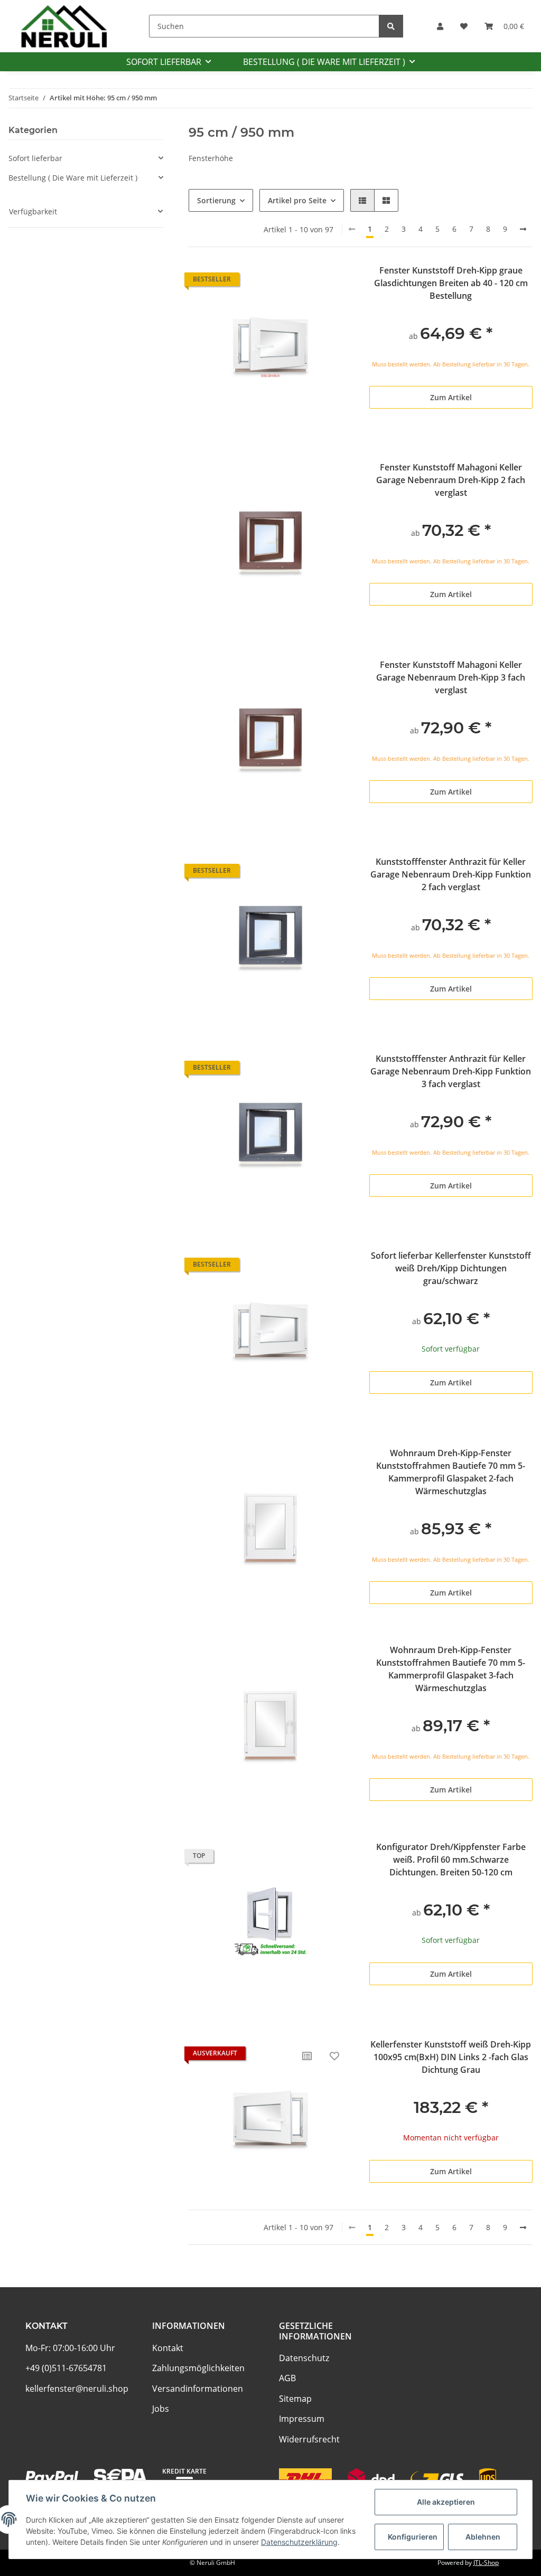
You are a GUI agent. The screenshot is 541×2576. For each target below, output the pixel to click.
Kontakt (168, 2348)
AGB (287, 2378)
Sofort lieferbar (35, 158)
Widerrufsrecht (309, 2439)
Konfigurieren (413, 2537)
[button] (440, 26)
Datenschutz (304, 2358)
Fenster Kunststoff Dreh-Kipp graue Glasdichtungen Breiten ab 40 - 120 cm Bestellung (451, 283)
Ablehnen (483, 2537)
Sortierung (216, 200)
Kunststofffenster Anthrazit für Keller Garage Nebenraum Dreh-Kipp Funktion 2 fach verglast (451, 874)
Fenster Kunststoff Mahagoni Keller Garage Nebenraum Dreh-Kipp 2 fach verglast (451, 480)
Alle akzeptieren (446, 2502)
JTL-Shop (486, 2563)
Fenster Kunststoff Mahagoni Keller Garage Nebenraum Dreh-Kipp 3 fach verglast (451, 677)
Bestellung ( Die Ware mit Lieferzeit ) (73, 178)
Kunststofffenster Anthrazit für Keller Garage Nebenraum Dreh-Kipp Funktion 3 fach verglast (451, 1071)
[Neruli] (64, 26)
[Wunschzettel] (464, 26)
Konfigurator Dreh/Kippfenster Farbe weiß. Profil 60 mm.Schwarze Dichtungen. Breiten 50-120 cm (451, 1860)
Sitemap (295, 2399)
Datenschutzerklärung (299, 2542)
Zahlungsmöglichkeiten (198, 2368)
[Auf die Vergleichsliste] (307, 2056)
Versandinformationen (198, 2389)
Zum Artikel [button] (451, 397)
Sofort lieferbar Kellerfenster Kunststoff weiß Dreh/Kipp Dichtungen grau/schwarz (451, 1268)
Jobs (161, 2409)
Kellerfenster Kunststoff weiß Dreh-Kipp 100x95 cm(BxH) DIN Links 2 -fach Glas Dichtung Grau (451, 2057)
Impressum (302, 2419)
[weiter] (523, 229)
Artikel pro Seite (297, 200)
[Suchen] (391, 26)
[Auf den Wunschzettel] (334, 2056)
